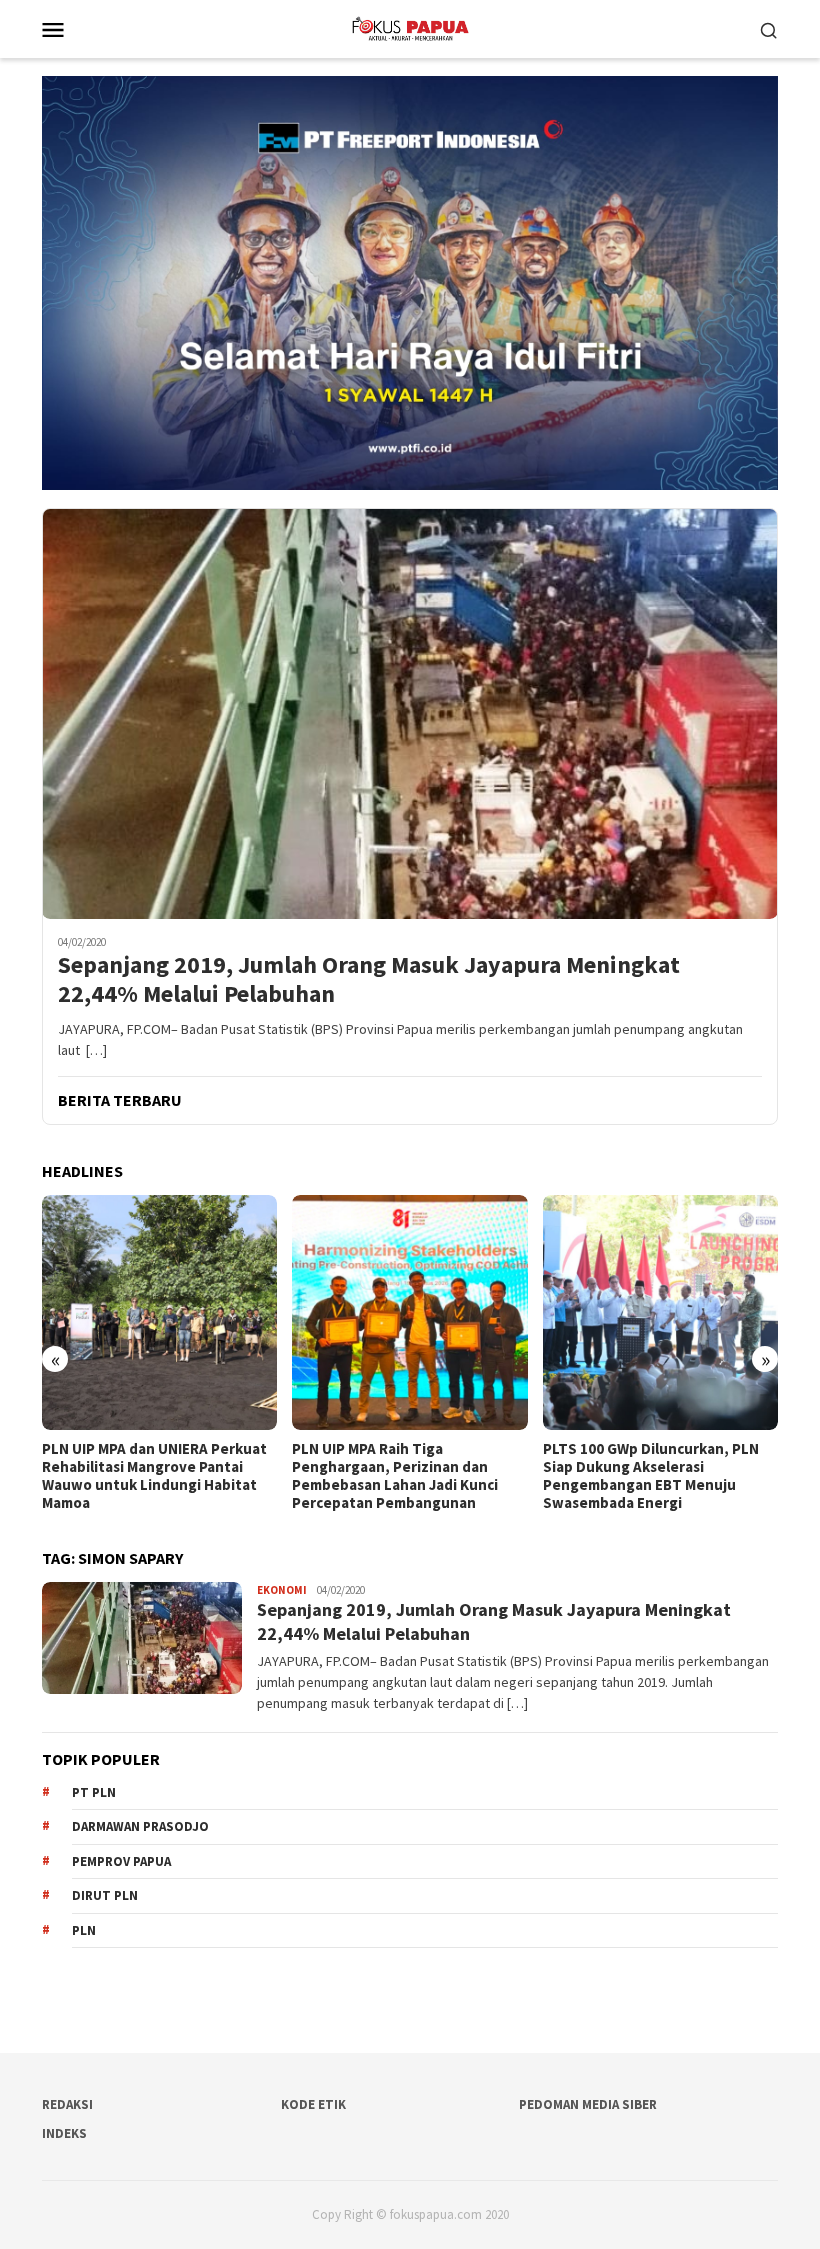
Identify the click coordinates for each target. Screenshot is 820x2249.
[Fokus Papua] (409, 27)
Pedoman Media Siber (588, 2104)
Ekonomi (282, 1590)
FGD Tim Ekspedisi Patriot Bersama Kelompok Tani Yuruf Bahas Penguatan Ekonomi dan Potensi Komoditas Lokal (649, 1476)
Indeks (64, 2133)
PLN (84, 1930)
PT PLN (94, 1792)
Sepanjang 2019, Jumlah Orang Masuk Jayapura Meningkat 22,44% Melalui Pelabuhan (369, 980)
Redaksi (67, 2104)
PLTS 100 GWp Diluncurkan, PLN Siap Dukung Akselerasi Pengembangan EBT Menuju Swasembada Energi (400, 1476)
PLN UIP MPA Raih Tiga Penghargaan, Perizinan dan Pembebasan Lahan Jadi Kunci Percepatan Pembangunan (145, 1476)
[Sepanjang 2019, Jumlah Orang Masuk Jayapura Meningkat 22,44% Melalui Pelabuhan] (410, 714)
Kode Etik (313, 2104)
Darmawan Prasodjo (140, 1826)
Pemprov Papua (121, 1861)
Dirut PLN (105, 1895)
